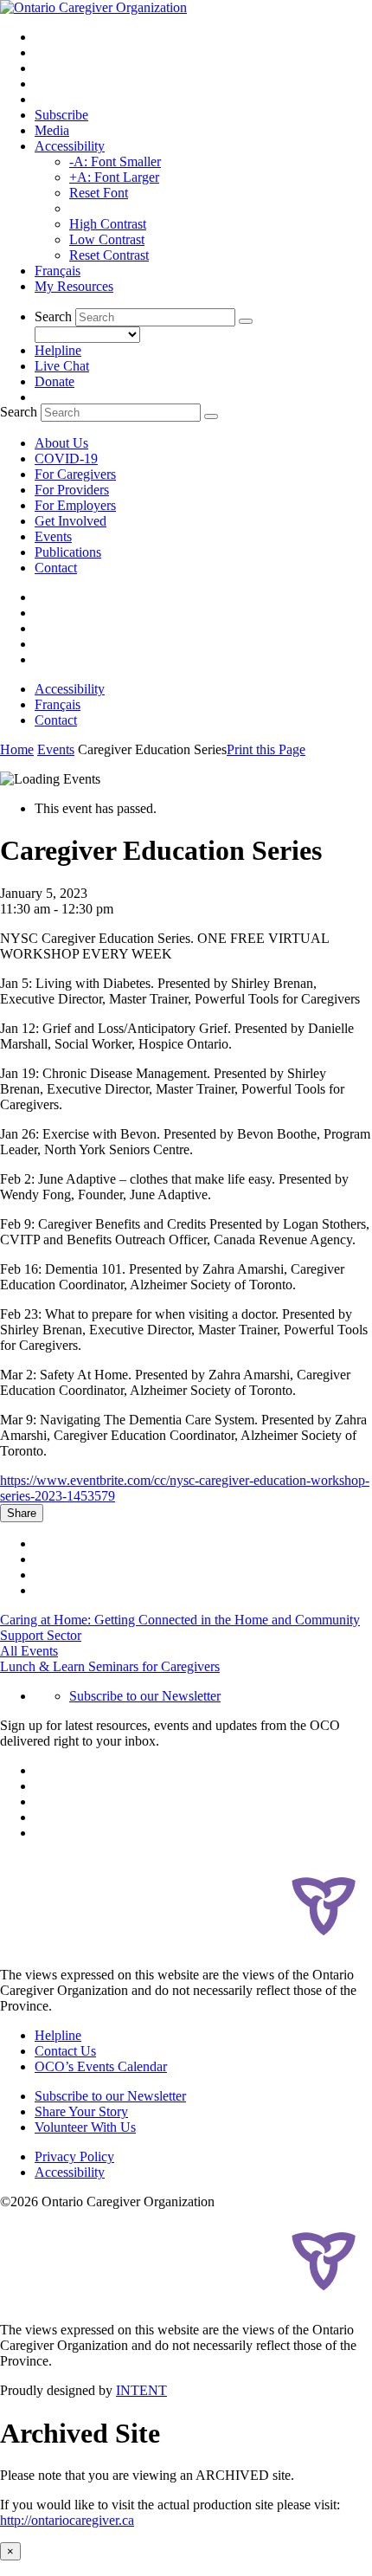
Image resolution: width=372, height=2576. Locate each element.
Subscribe (61, 115)
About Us (61, 443)
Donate (55, 381)
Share (22, 1513)
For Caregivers (75, 474)
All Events (29, 1651)
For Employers (75, 505)
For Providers (72, 490)
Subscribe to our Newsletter (145, 1696)
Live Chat (62, 366)
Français (58, 271)
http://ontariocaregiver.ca (67, 2520)
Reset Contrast (109, 255)
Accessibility (70, 146)
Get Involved (71, 521)
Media (52, 130)
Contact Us (65, 2051)
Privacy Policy (74, 2156)
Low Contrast (107, 239)
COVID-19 (66, 458)
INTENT (141, 2390)
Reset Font (99, 193)
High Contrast (108, 224)
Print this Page (266, 749)
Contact (56, 568)
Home (17, 749)
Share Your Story (81, 2111)
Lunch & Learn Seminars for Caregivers (110, 1666)
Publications (68, 552)
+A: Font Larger (114, 177)
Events (53, 536)
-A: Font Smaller (115, 161)
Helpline (58, 350)
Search (53, 316)
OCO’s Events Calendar (101, 2066)
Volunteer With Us (85, 2127)
